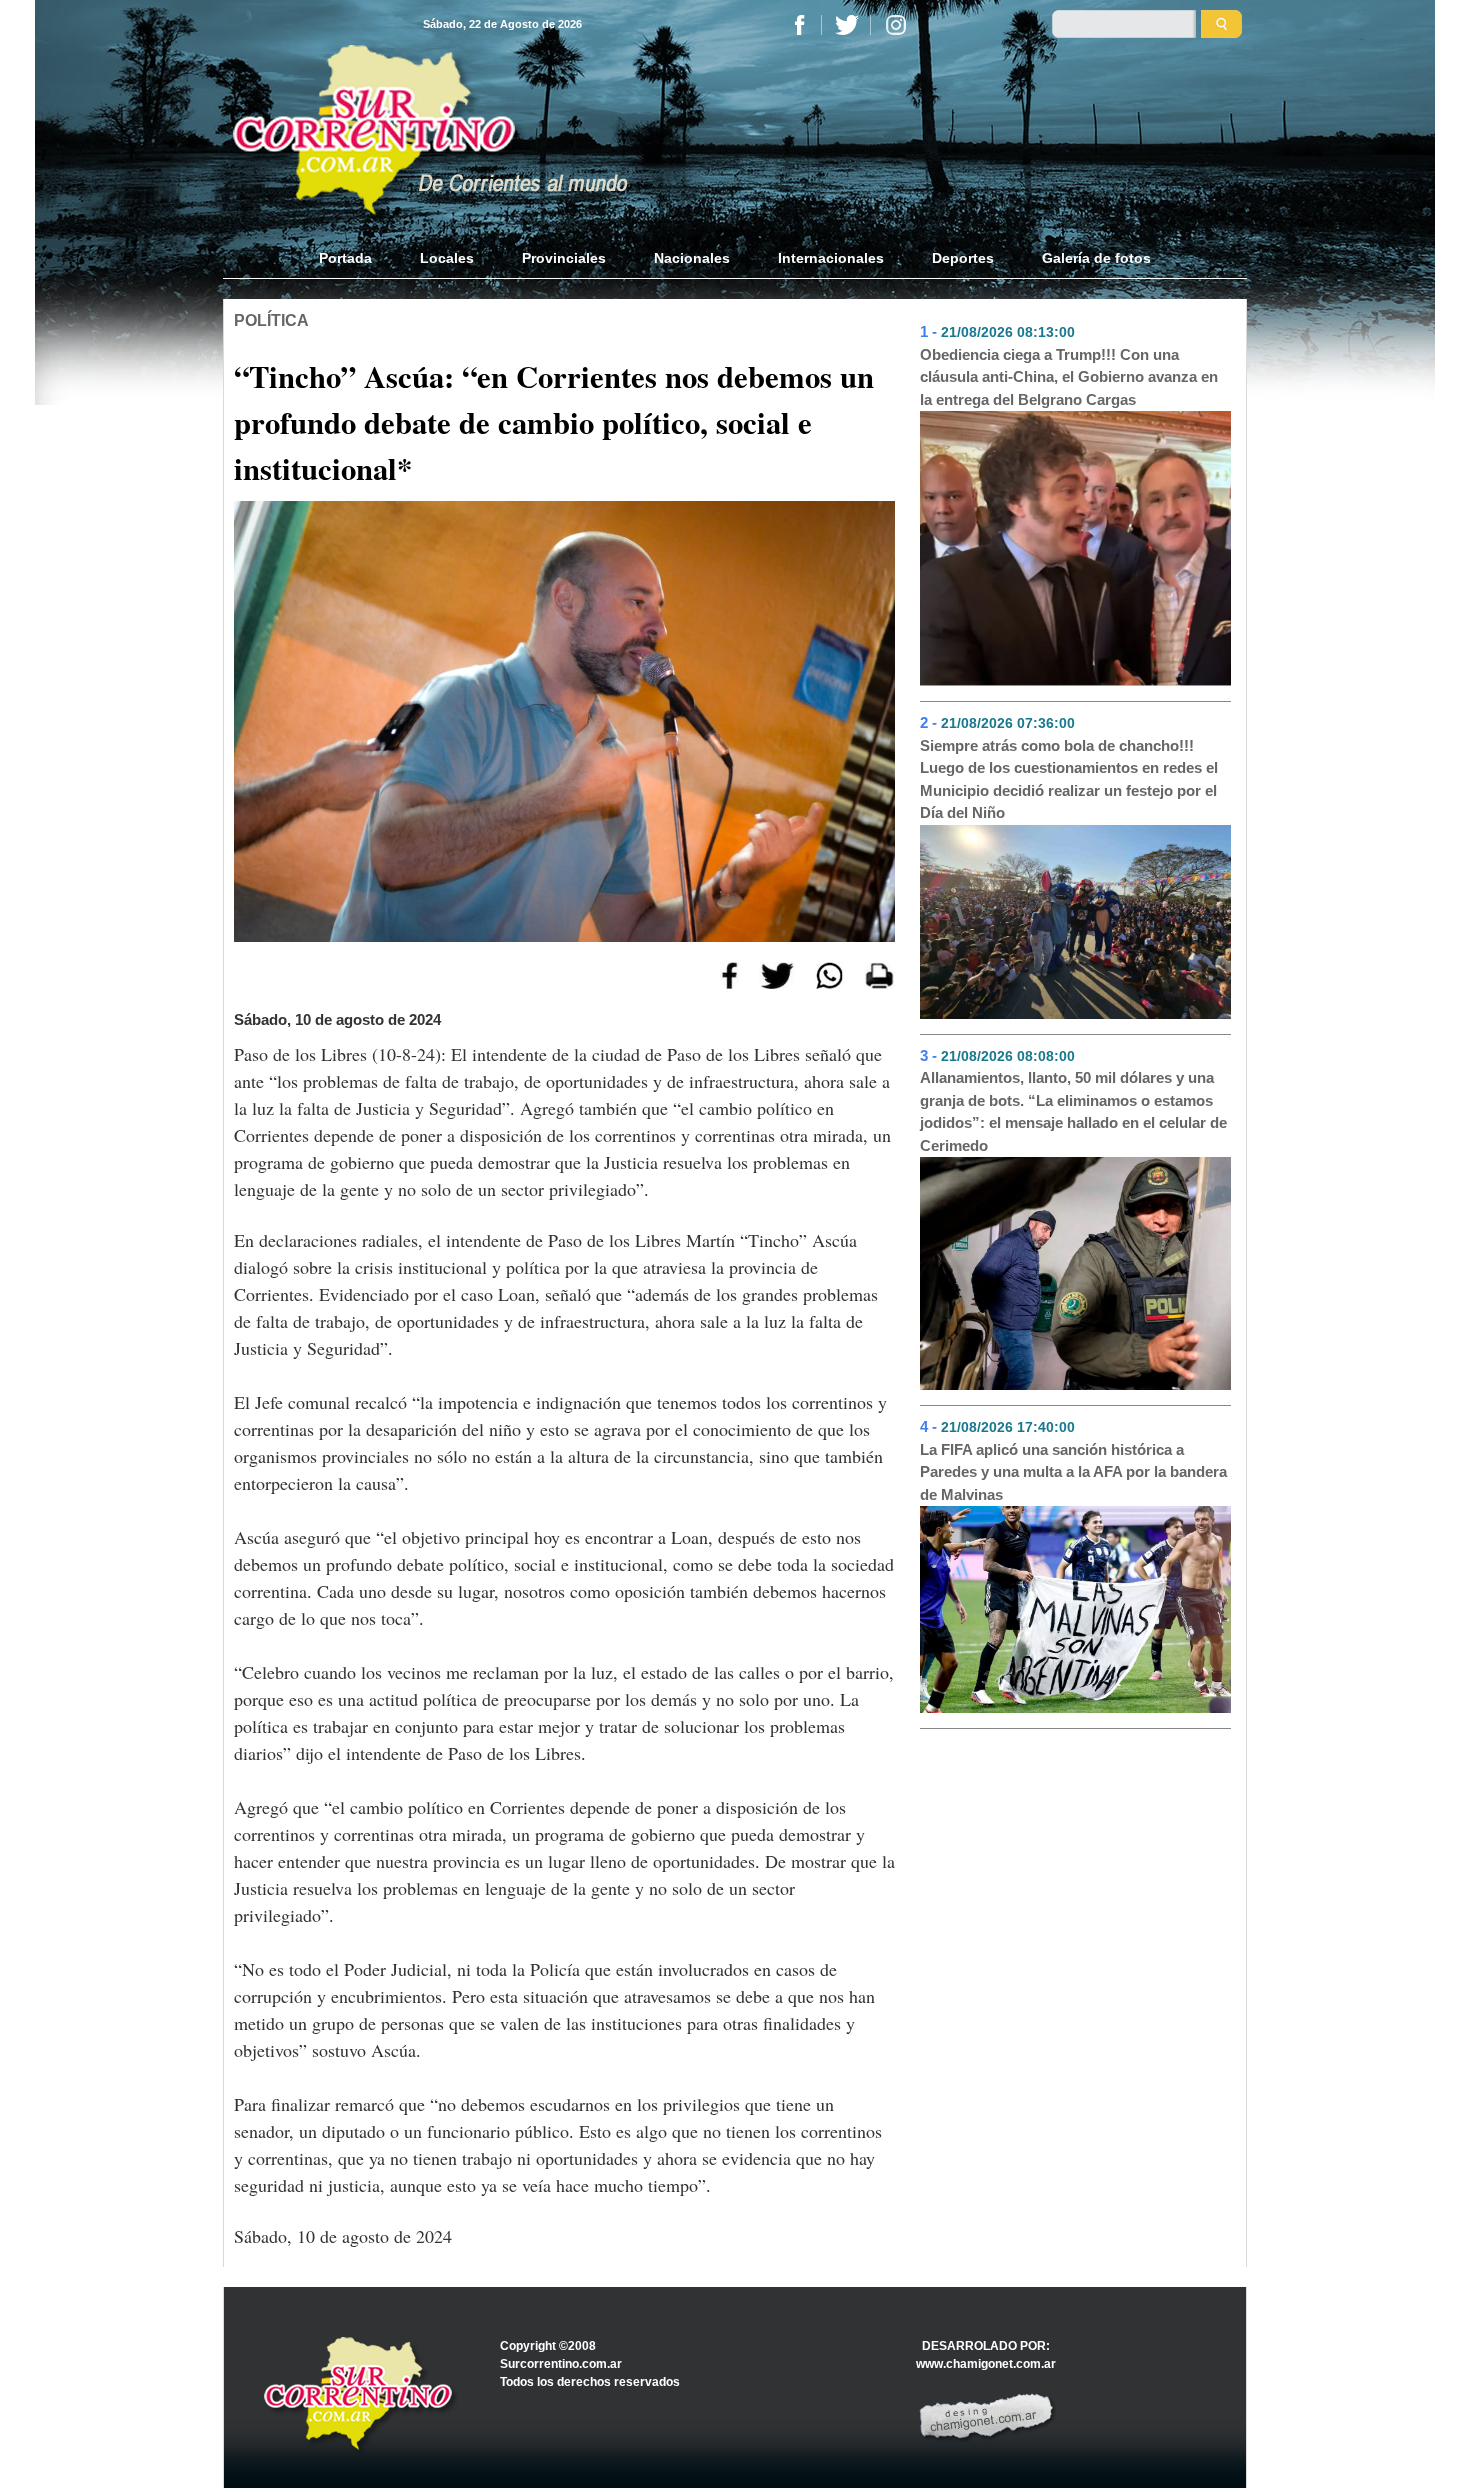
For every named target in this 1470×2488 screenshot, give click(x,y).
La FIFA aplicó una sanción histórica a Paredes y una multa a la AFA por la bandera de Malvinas (1073, 1472)
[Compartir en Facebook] (729, 974)
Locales (447, 258)
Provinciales (564, 258)
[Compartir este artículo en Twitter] (777, 974)
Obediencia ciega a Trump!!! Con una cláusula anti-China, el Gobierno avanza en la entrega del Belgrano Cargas (1069, 377)
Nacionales (692, 258)
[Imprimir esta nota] (879, 974)
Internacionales (831, 258)
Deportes (963, 258)
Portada (357, 258)
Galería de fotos (1096, 258)
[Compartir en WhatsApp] (829, 974)
